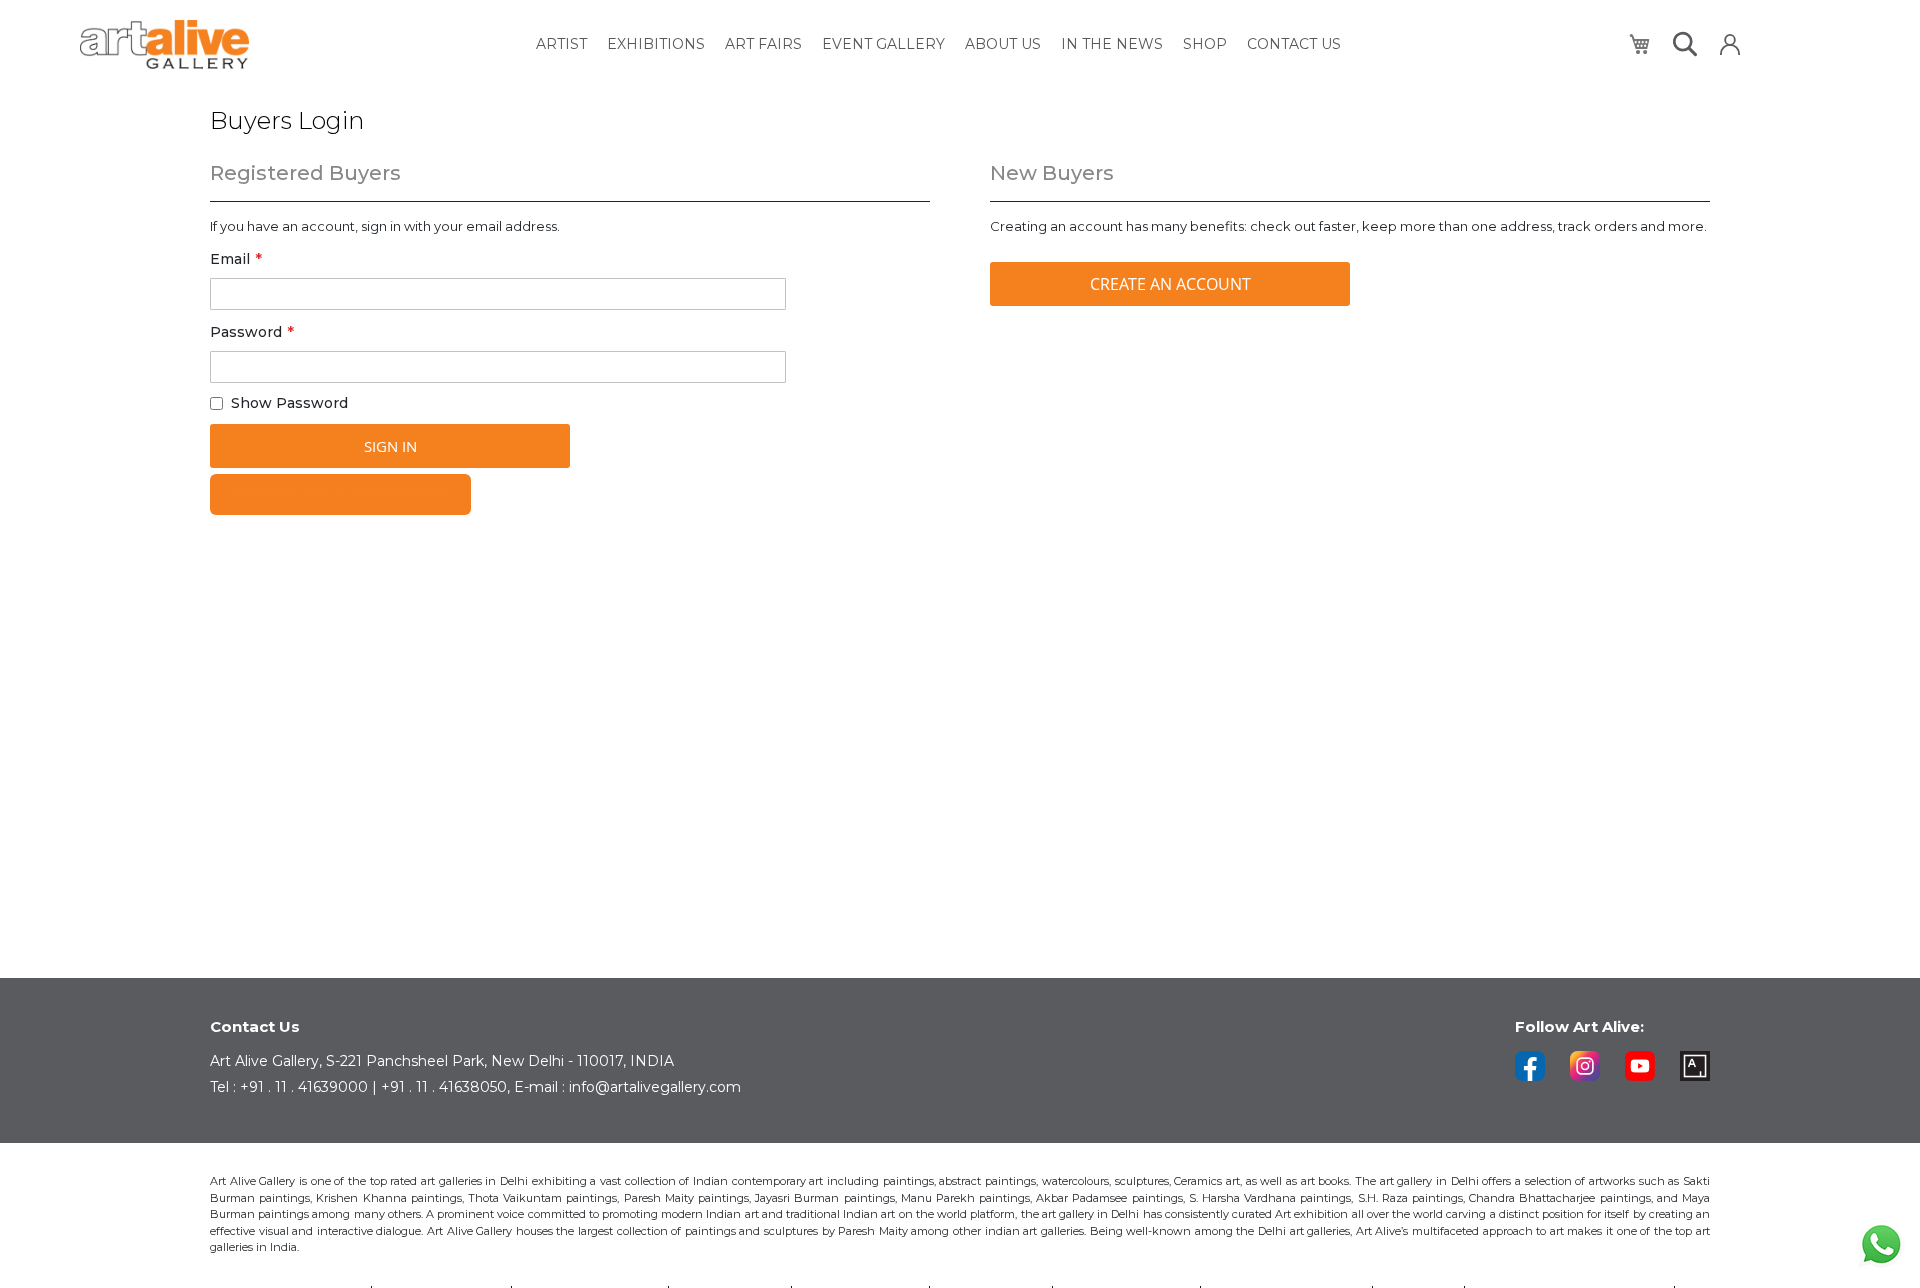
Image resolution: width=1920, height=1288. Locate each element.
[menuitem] (561, 44)
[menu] (938, 44)
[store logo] (164, 44)
